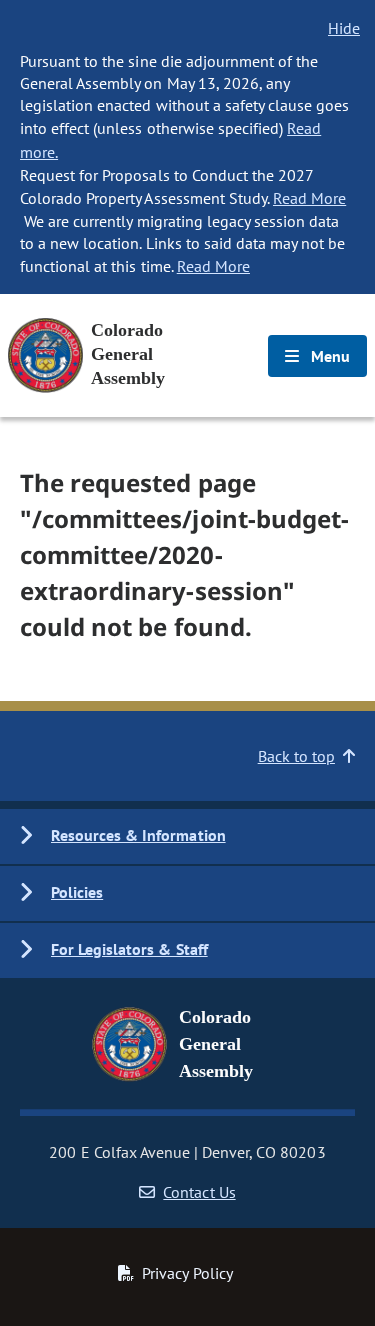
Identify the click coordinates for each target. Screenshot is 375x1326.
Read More (309, 198)
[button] (187, 836)
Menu (328, 356)
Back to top (296, 756)
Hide (344, 28)
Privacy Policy (187, 1273)
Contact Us (199, 1192)
